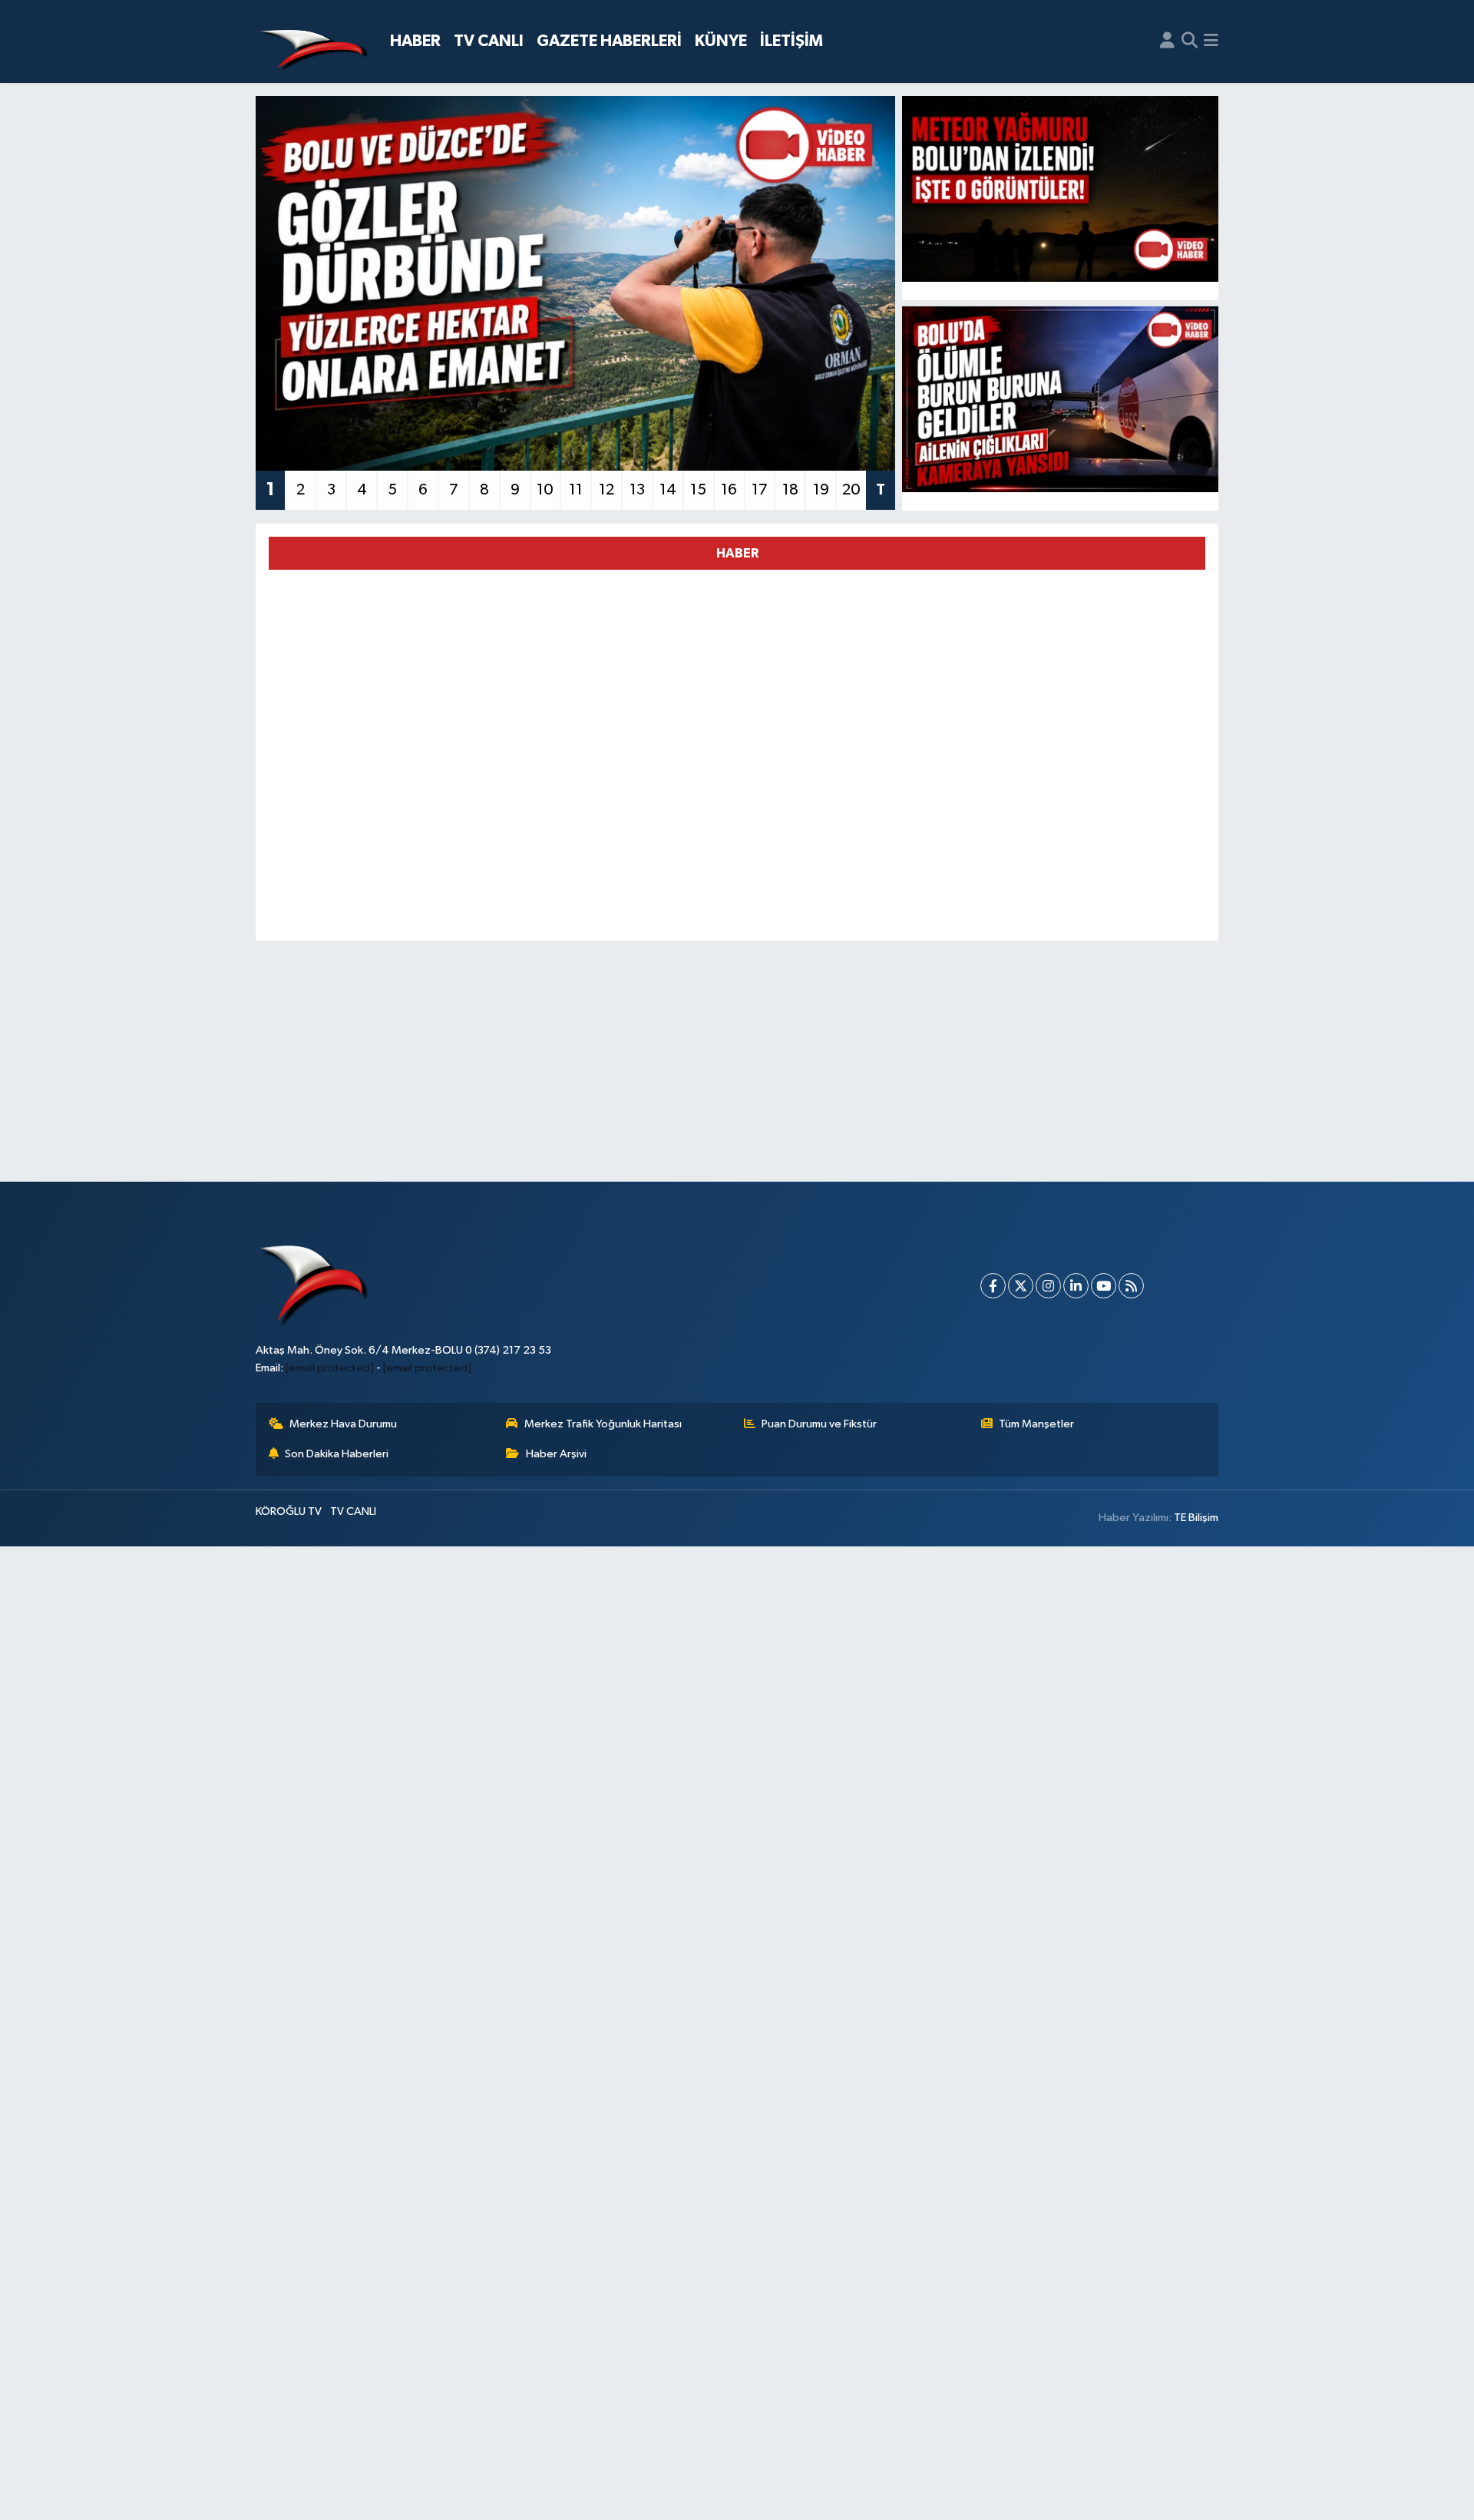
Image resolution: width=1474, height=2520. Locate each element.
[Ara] (1190, 41)
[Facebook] (993, 1286)
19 (821, 490)
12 (606, 490)
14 (668, 490)
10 (545, 490)
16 (729, 490)
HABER (415, 41)
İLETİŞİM (792, 41)
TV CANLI (489, 41)
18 (790, 490)
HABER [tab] (737, 553)
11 (576, 490)
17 (760, 490)
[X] (1021, 1286)
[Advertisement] (737, 1061)
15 (698, 490)
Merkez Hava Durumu (343, 1424)
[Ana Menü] (1211, 41)
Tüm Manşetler (1036, 1424)
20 (851, 490)
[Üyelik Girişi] (1167, 41)
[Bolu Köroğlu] (313, 42)
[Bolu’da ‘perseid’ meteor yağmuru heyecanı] (1061, 189)
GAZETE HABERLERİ (609, 41)
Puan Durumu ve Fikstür (819, 1424)
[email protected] (330, 1368)
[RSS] (1131, 1286)
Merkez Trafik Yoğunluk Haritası (603, 1424)
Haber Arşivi (556, 1454)
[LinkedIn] (1076, 1286)
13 (637, 490)
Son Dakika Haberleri (337, 1454)
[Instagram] (1048, 1286)
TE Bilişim (1196, 1518)
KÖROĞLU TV (289, 1511)
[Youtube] (1104, 1286)
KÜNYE (721, 41)
